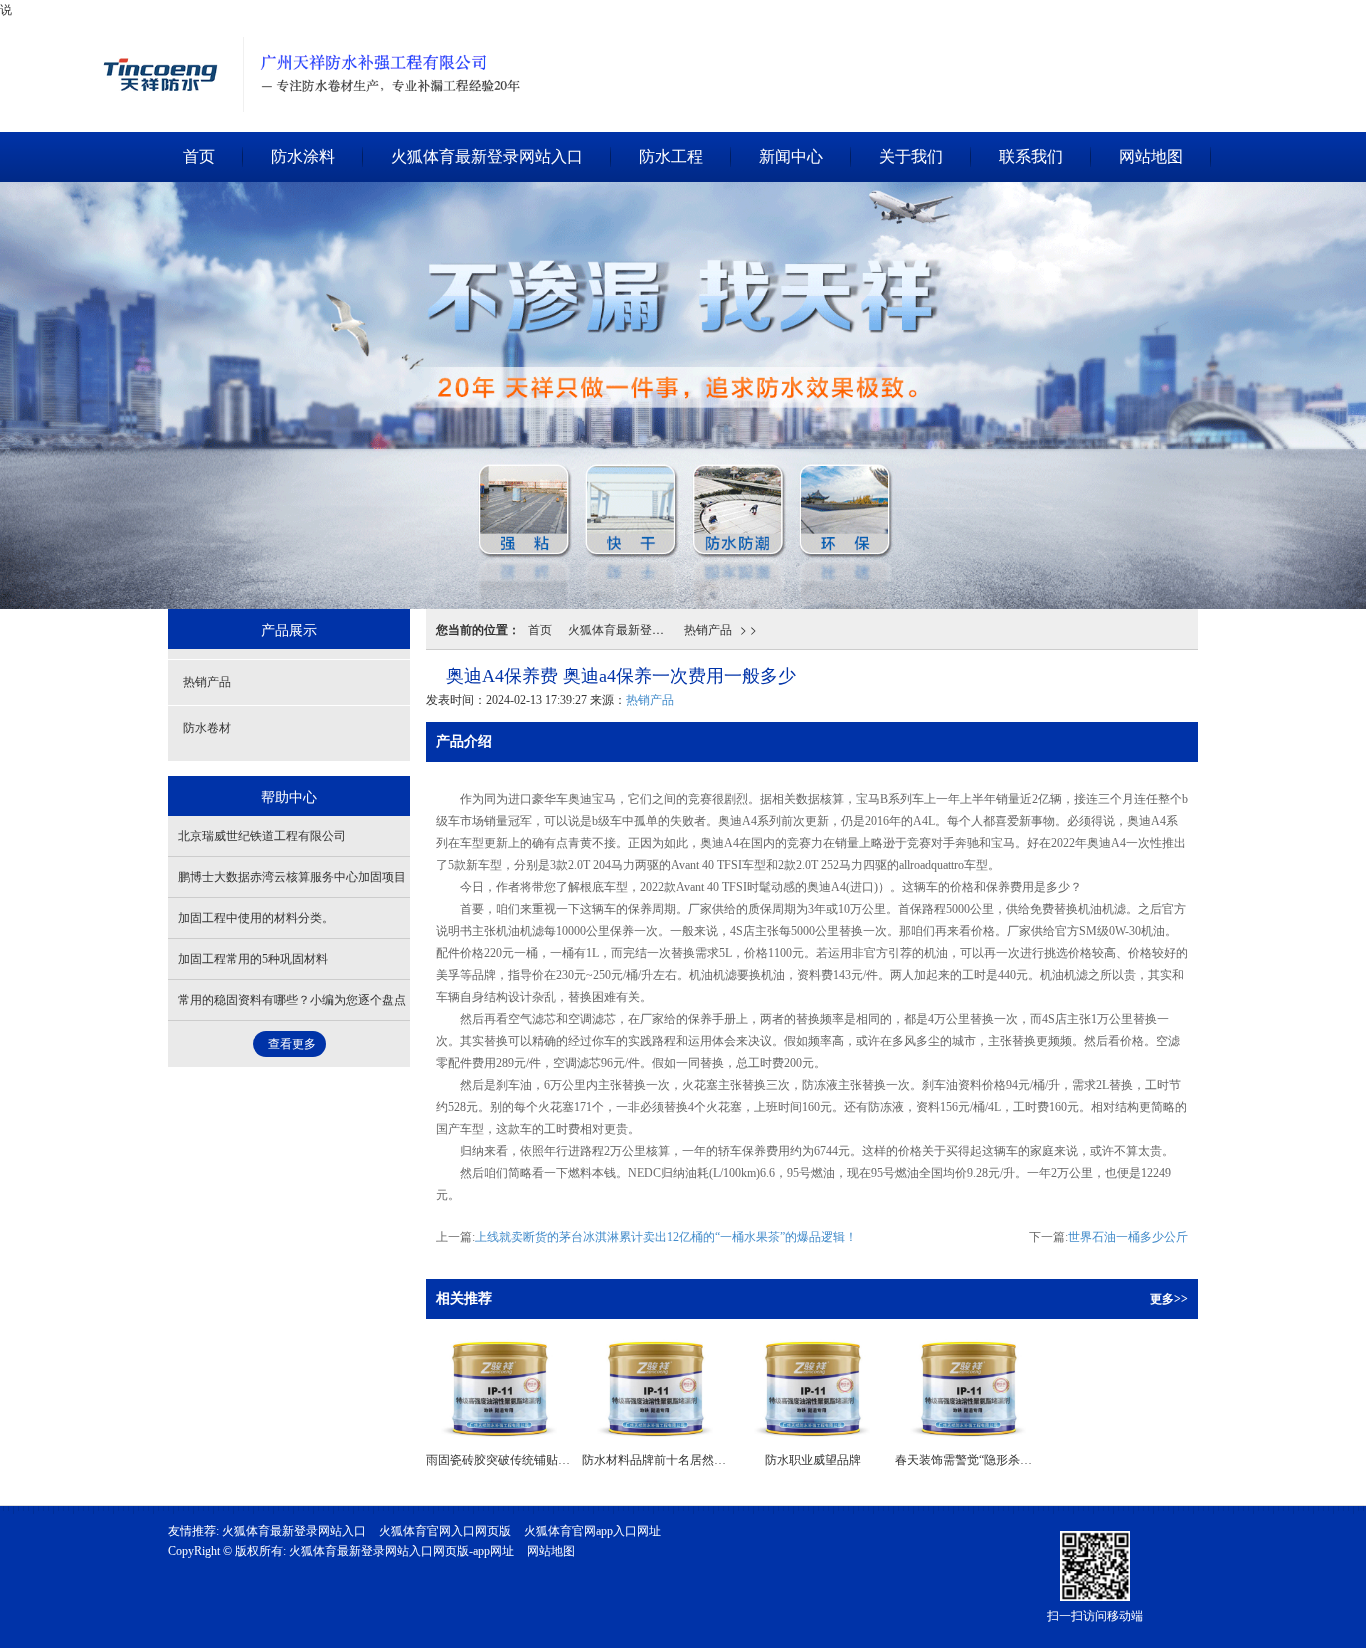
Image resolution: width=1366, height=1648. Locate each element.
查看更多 (292, 1044)
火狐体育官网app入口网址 (592, 1531)
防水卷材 (207, 728)
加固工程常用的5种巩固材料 (253, 959)
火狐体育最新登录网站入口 (165, 25)
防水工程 (671, 156)
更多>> (1169, 1299)
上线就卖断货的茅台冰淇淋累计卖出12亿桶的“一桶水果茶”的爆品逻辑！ (666, 1237)
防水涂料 (303, 156)
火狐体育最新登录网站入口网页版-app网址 (401, 1551)
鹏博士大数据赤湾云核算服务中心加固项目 (292, 877)
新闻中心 (791, 156)
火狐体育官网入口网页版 (445, 1531)
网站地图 (1151, 156)
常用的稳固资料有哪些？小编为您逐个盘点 (292, 1000)
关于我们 (911, 156)
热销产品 (708, 628)
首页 (199, 156)
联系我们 (1031, 156)
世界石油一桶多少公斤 (1128, 1237)
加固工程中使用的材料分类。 (256, 918)
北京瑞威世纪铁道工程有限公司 (262, 836)
